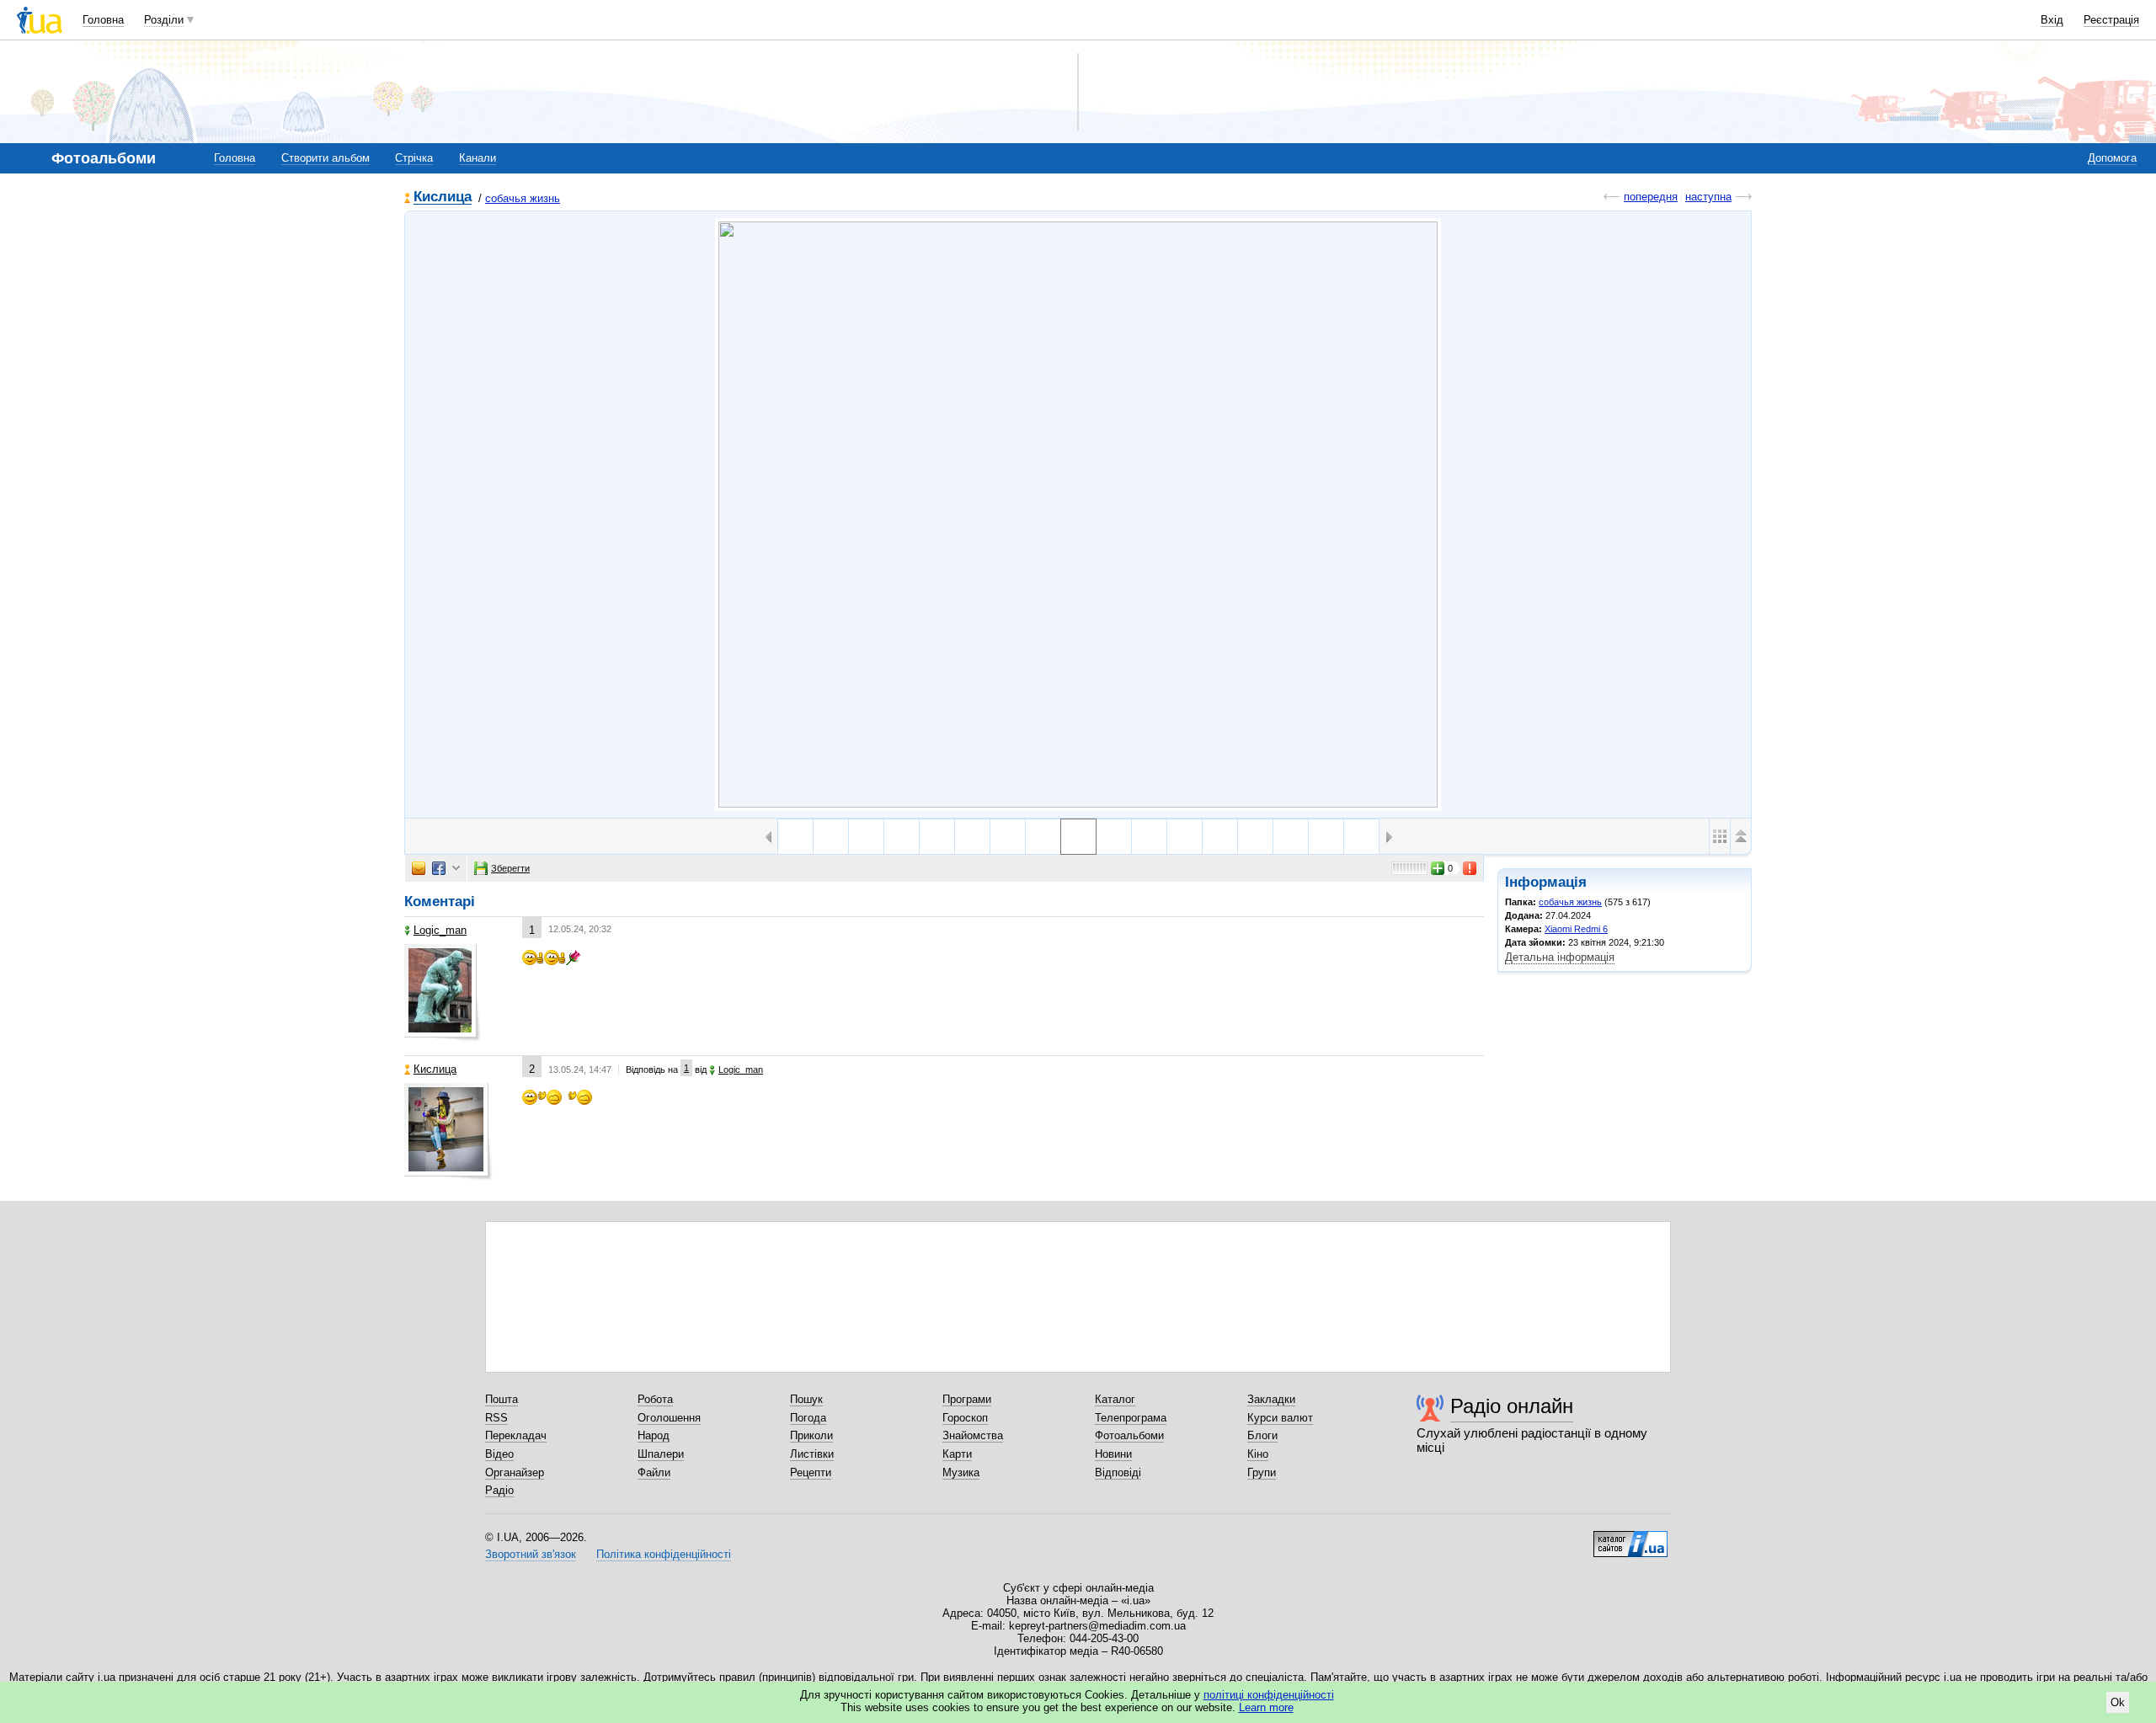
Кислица (443, 197)
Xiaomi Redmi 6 (1576, 929)
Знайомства (973, 1435)
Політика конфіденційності (664, 1554)
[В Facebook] (439, 868)
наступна (1708, 197)
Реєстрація (2111, 20)
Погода (808, 1418)
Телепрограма (1131, 1418)
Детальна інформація (1560, 957)
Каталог (1115, 1399)
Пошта (502, 1399)
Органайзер (515, 1472)
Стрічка (414, 158)
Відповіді (1118, 1472)
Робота (655, 1399)
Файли (654, 1472)
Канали (478, 158)
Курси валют (1280, 1418)
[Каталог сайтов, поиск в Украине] (1630, 1538)
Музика (961, 1472)
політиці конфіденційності (1269, 1695)
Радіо (499, 1490)
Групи (1262, 1472)
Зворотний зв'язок (531, 1554)
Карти (957, 1454)
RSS (496, 1418)
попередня (1651, 197)
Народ (654, 1435)
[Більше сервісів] (456, 869)
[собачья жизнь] (1078, 515)
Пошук (806, 1399)
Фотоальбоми (1129, 1435)
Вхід (2052, 20)
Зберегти (510, 868)
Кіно (1258, 1454)
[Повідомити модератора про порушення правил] (1470, 868)
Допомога (2112, 158)
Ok (2118, 1702)
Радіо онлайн (1512, 1406)
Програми (967, 1399)
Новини (1113, 1454)
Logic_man (440, 930)
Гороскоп (965, 1418)
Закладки (1271, 1399)
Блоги (1262, 1435)
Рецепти (811, 1472)
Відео (499, 1454)
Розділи (164, 20)
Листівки (812, 1454)
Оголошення (669, 1418)
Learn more (1266, 1707)
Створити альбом (326, 158)
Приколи (811, 1435)
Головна (103, 20)
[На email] (419, 868)
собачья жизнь (523, 198)
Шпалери (661, 1454)
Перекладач (516, 1435)
